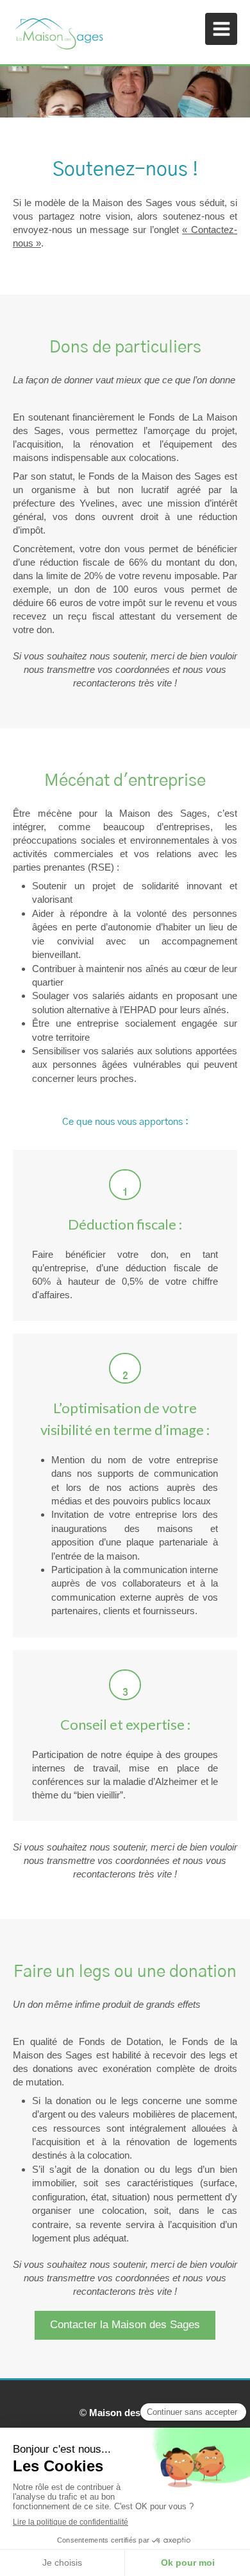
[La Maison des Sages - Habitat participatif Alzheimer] (59, 32)
